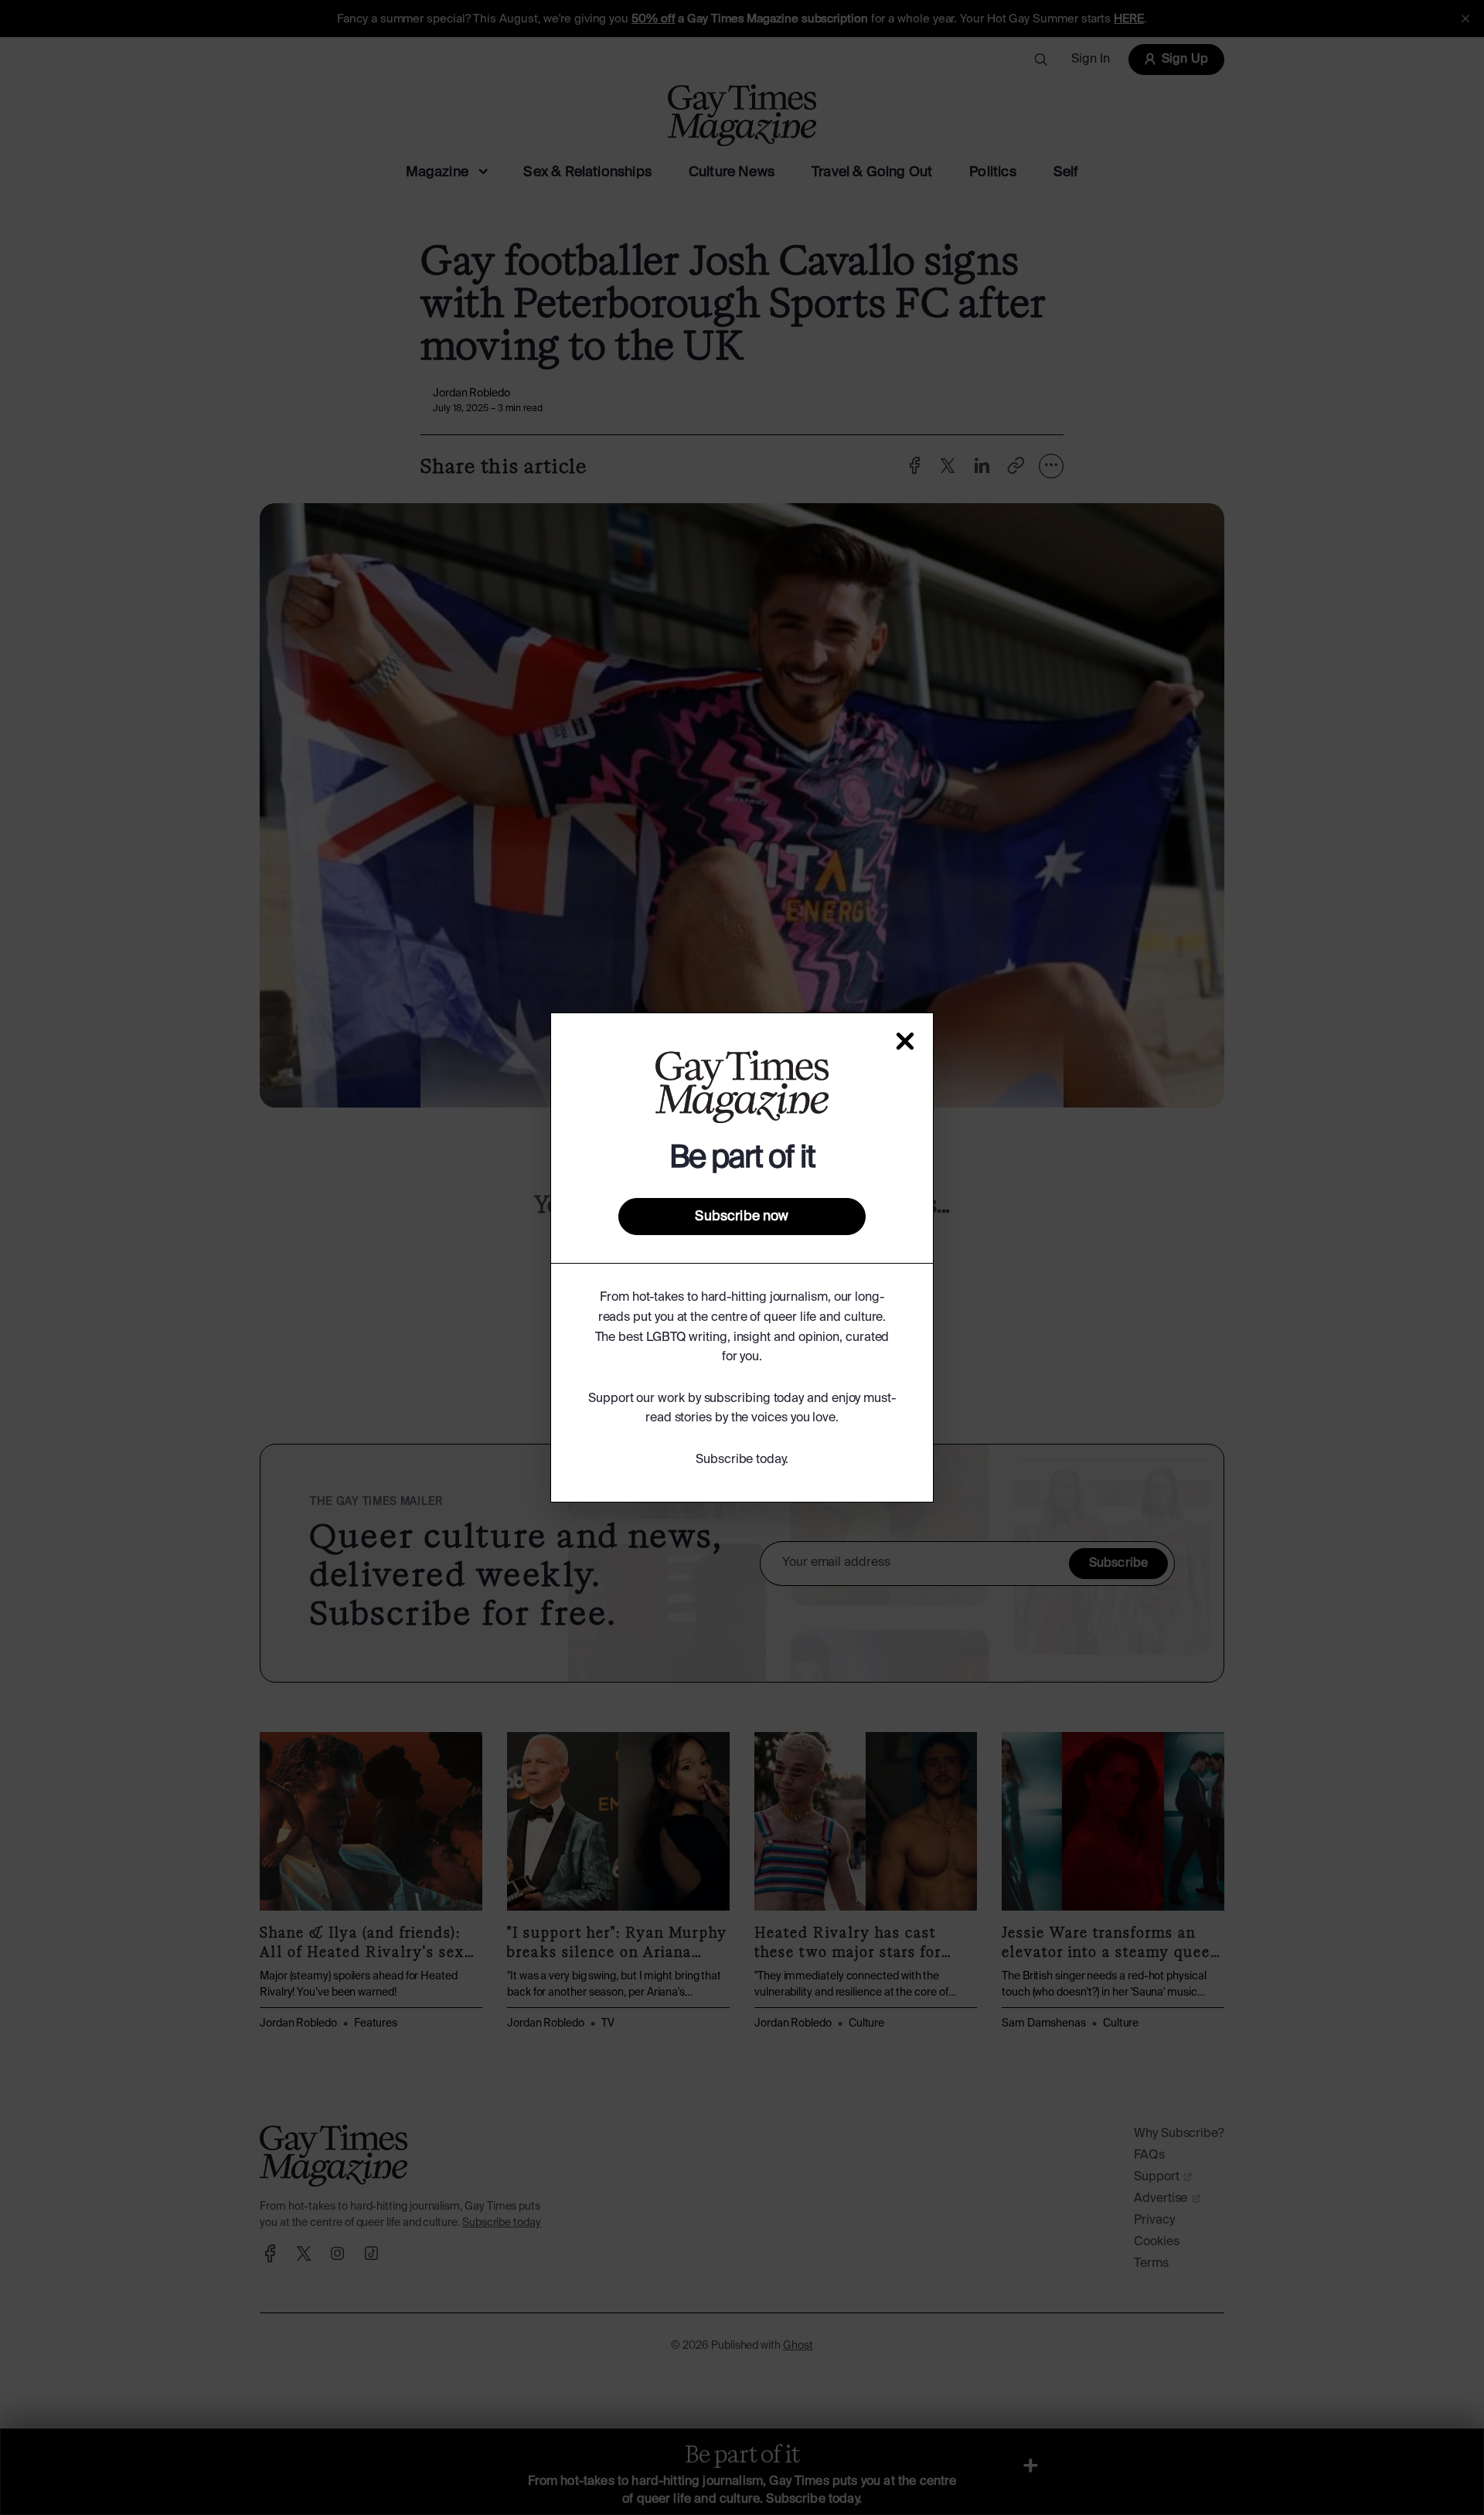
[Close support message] (905, 1041)
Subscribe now (742, 1217)
